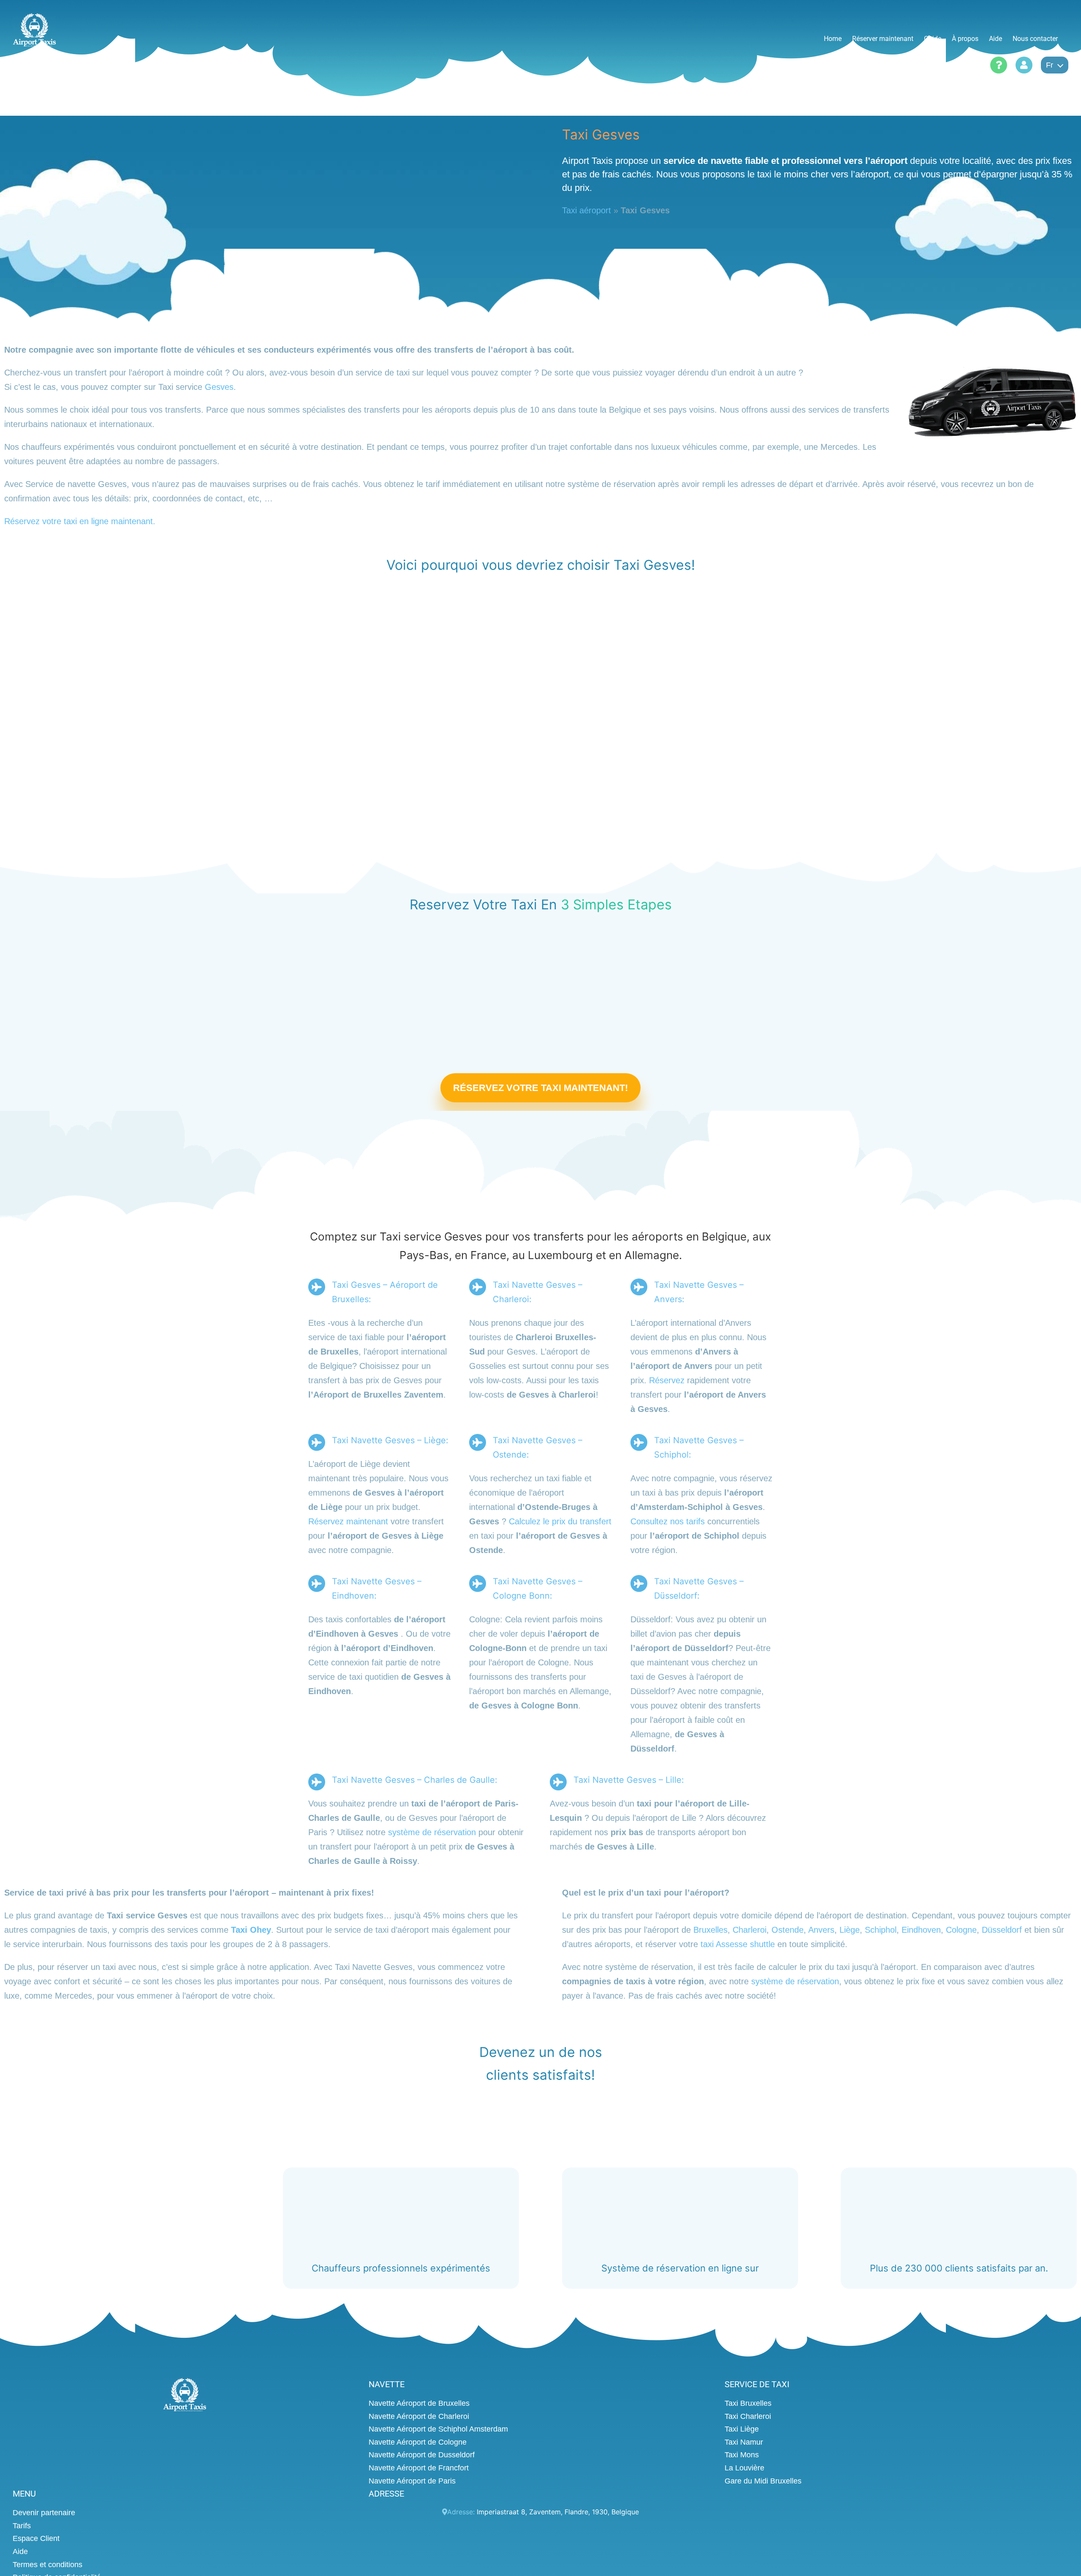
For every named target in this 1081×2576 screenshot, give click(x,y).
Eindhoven (921, 1930)
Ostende (788, 1930)
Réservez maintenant (348, 1522)
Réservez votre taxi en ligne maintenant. (80, 521)
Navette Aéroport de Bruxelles (419, 2403)
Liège (850, 1930)
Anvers (821, 1930)
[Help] (999, 65)
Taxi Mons (742, 2455)
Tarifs (22, 2525)
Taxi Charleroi (748, 2416)
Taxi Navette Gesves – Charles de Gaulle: (415, 1780)
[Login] (1024, 65)
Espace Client (36, 2538)
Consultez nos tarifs (668, 1522)
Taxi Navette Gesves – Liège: (390, 1441)
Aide (20, 2552)
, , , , (558, 2512)
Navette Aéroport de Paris (412, 2481)
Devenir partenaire (44, 2513)
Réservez (667, 1381)
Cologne (961, 1930)
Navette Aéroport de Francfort (419, 2468)
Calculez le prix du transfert (560, 1522)
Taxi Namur (744, 2442)
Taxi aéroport (587, 210)
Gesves (219, 387)
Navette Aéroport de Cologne (418, 2442)
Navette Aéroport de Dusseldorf (422, 2455)
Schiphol (881, 1930)
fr (1050, 65)
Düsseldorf (1002, 1930)
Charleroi (750, 1930)
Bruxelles (710, 1930)
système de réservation (432, 1833)
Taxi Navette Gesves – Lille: (629, 1780)
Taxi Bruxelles (748, 2403)
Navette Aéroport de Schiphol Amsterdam (438, 2429)
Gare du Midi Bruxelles (763, 2481)
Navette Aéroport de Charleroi (419, 2416)
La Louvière (744, 2468)
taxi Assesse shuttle (738, 1944)
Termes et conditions (48, 2564)
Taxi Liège (742, 2429)
